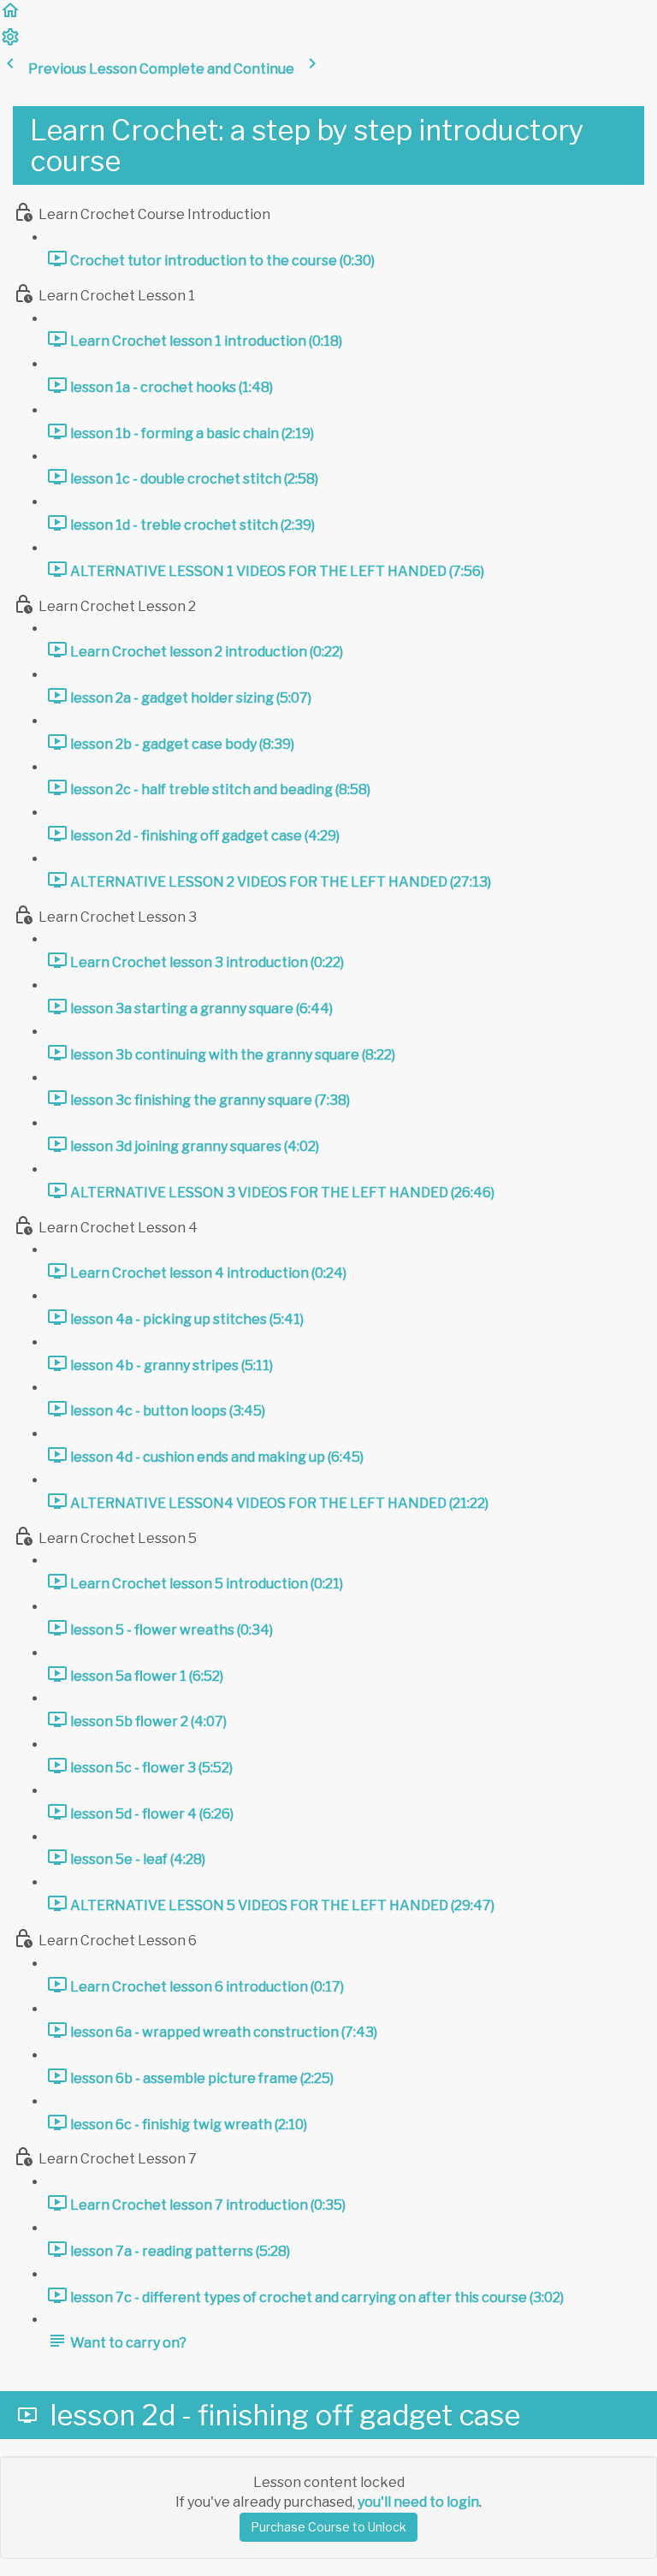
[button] (10, 16)
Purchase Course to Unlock (328, 2527)
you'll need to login (418, 2502)
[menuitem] (10, 42)
